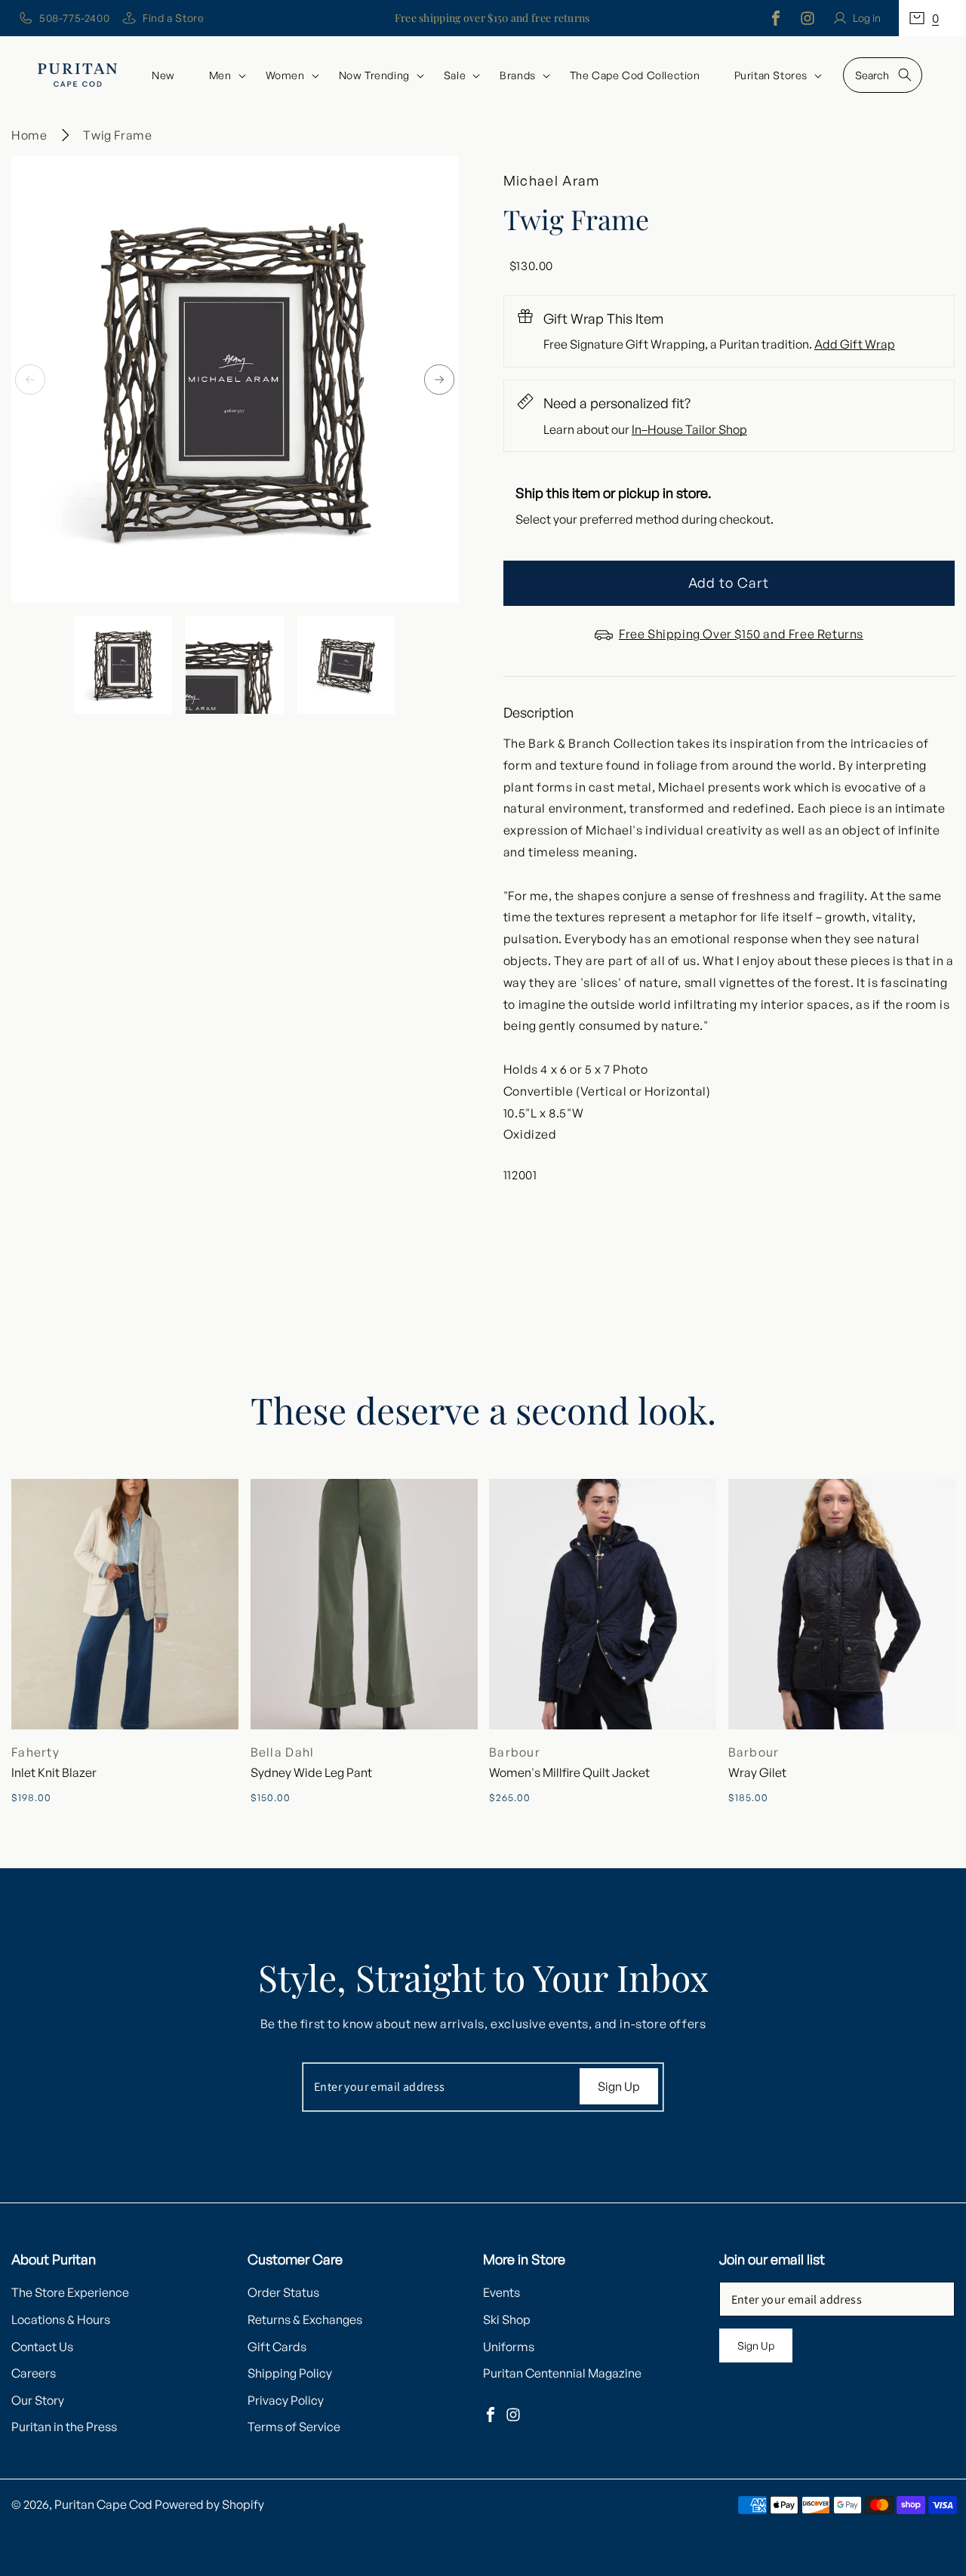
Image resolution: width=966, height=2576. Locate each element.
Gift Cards (277, 2347)
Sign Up (619, 2086)
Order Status (283, 2292)
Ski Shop (507, 2319)
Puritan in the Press (64, 2427)
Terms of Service (294, 2427)
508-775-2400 (74, 18)
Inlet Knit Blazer (54, 1772)
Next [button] (439, 380)
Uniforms (509, 2347)
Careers (34, 2373)
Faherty (35, 1752)
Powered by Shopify (209, 2504)
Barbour (515, 1752)
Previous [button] (30, 380)
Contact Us (42, 2347)
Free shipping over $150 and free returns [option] (492, 18)
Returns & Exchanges (305, 2319)
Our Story (38, 2400)
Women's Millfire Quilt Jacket (569, 1772)
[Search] (905, 75)
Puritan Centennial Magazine (562, 2373)
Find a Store (173, 18)
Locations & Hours (61, 2319)
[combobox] (883, 75)
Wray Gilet (757, 1772)
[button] (932, 18)
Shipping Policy (290, 2373)
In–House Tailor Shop (689, 429)
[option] (235, 380)
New (163, 75)
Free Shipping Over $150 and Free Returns (741, 634)
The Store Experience (70, 2292)
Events (501, 2292)
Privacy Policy (286, 2400)
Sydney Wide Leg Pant (311, 1772)
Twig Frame (117, 135)
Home (29, 135)
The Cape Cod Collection (635, 75)
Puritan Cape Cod (103, 2504)
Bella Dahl (283, 1752)
